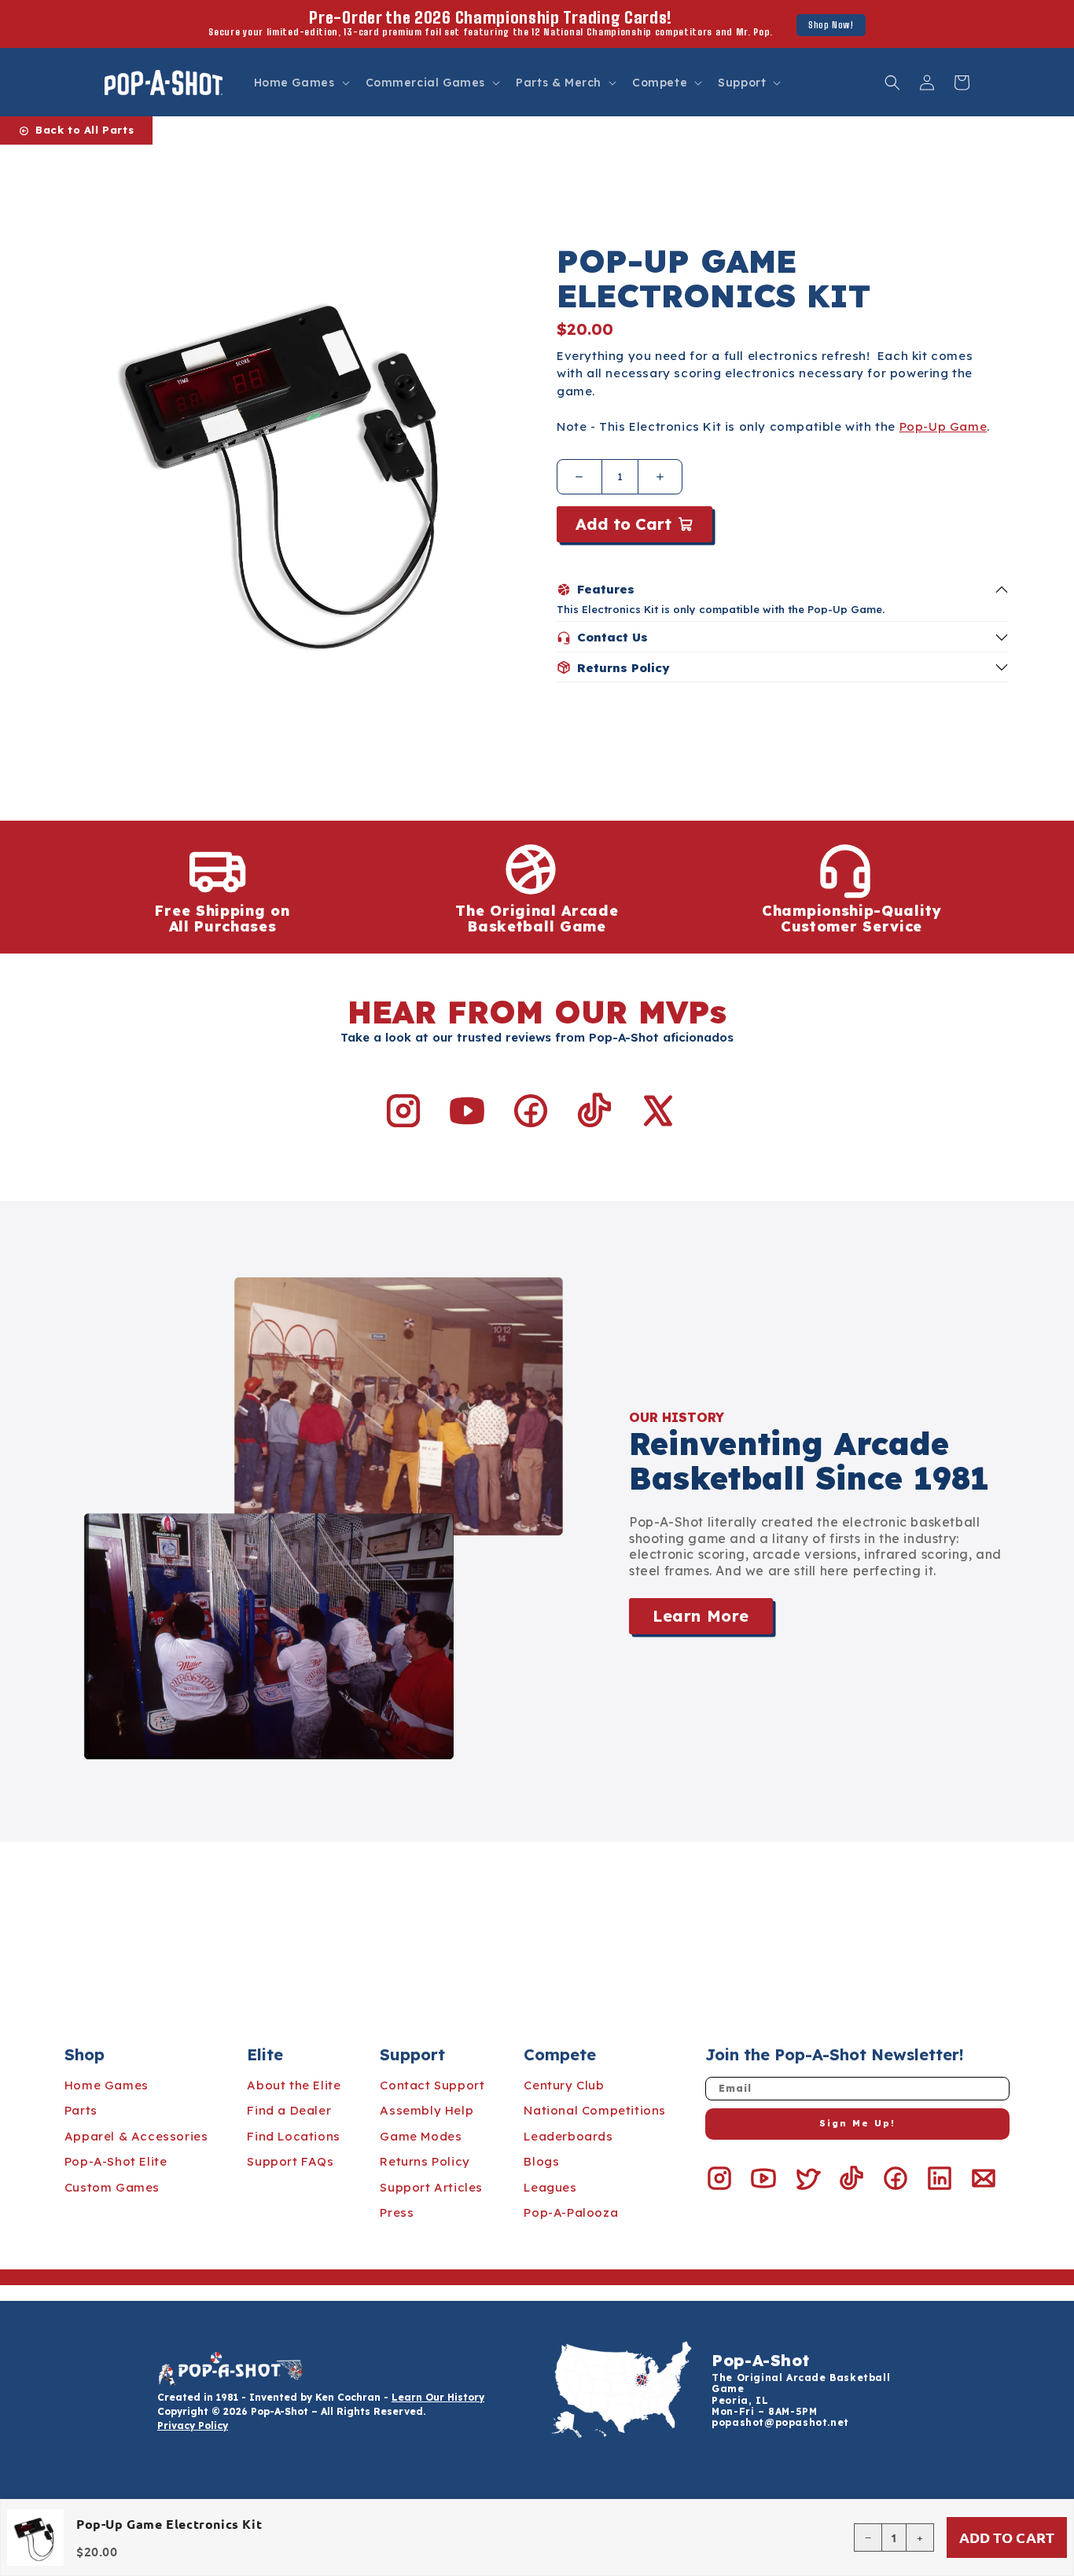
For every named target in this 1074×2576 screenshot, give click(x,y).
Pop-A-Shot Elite (116, 2161)
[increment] (660, 477)
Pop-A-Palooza (571, 2212)
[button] (300, 83)
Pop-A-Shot (760, 2360)
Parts (81, 2110)
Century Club (564, 2085)
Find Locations (293, 2136)
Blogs (541, 2161)
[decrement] (579, 477)
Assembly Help (427, 2110)
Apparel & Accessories (136, 2136)
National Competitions (595, 2110)
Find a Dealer (289, 2110)
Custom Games (112, 2187)
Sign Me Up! (857, 2123)
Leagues (550, 2187)
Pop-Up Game (943, 426)
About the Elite (294, 2085)
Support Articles (431, 2187)
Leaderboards (568, 2136)
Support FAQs (290, 2161)
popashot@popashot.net (780, 2422)
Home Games (107, 2085)
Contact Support (432, 2085)
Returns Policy (425, 2161)
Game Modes (421, 2136)
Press (397, 2212)
